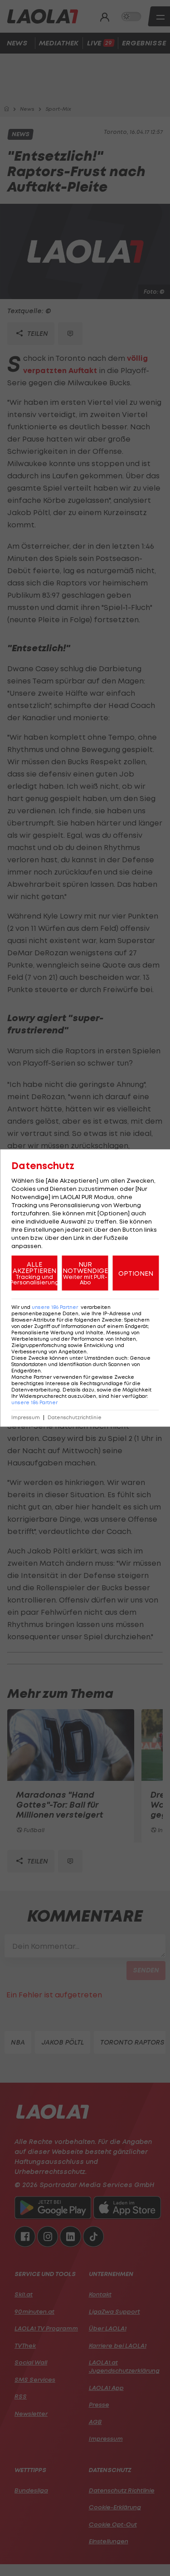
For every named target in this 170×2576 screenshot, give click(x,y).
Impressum (26, 1418)
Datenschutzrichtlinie (75, 1418)
